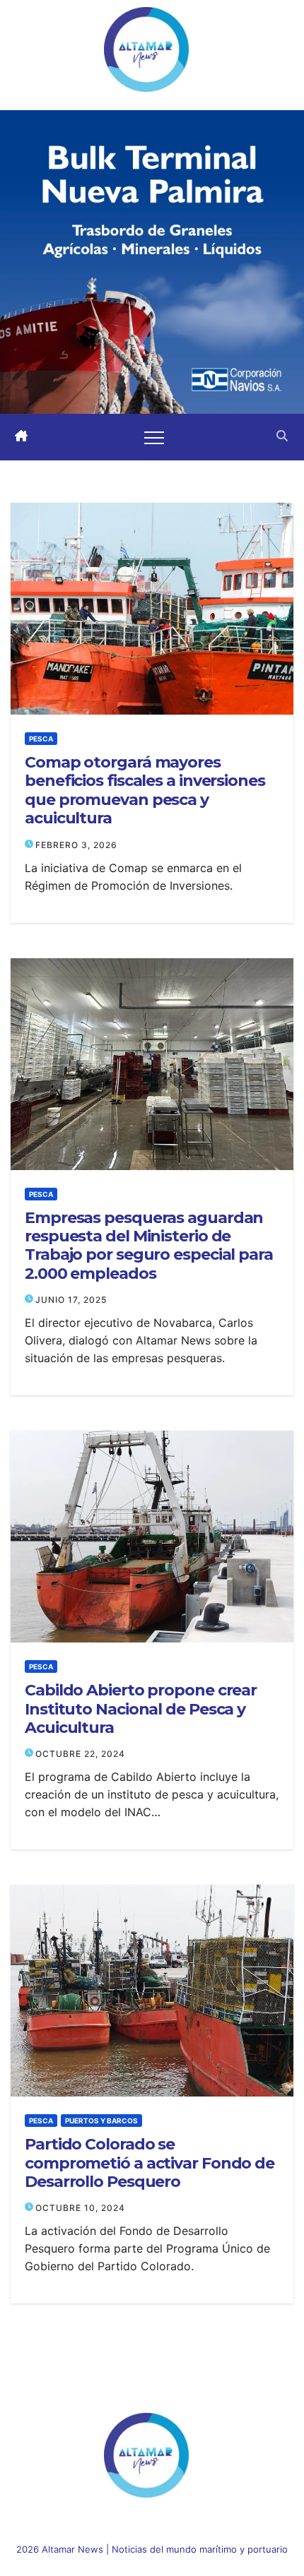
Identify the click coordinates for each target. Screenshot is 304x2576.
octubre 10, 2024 (80, 2208)
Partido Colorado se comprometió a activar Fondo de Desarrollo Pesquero (150, 2163)
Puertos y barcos (101, 2121)
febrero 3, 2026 (76, 845)
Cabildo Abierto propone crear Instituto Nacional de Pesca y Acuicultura (141, 1709)
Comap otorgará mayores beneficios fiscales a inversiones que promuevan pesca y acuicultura (145, 791)
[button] (282, 437)
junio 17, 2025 (71, 1300)
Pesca (41, 739)
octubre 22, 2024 (80, 1754)
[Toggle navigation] (154, 437)
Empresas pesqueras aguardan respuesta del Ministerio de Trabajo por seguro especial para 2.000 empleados (149, 1246)
